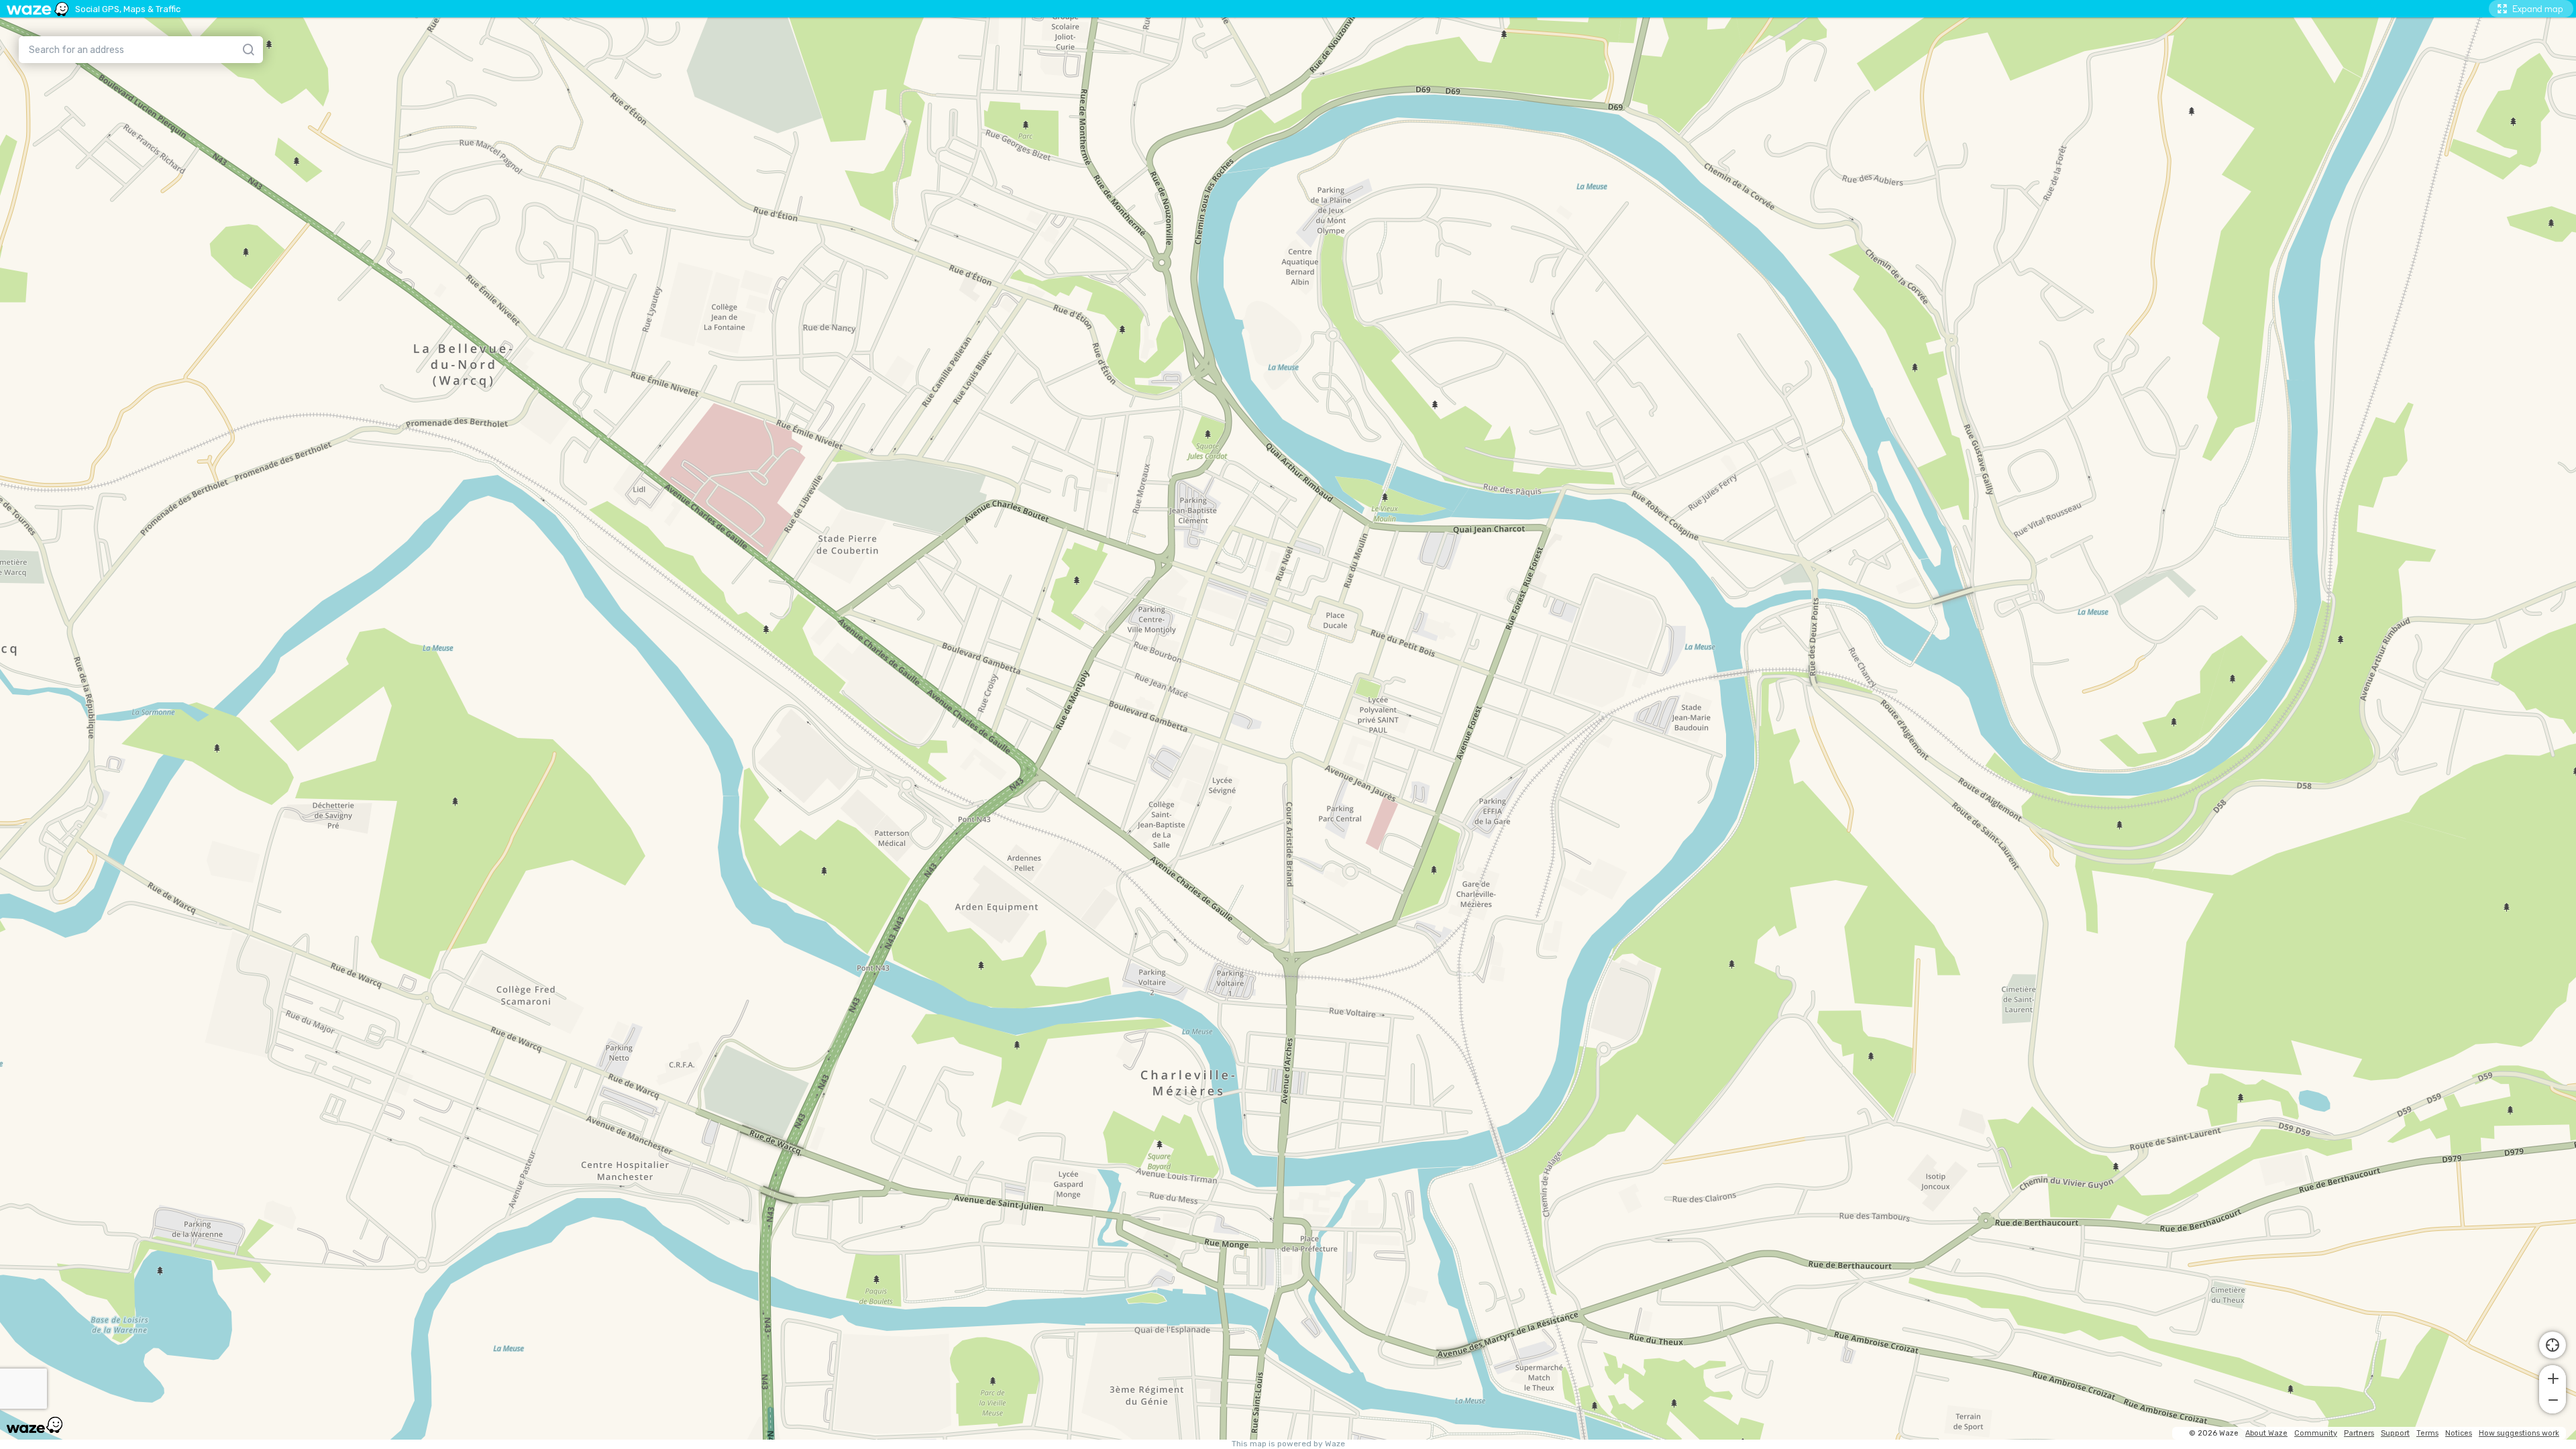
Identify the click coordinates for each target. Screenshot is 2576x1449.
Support (2395, 1433)
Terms (2427, 1433)
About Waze (2266, 1433)
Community (2316, 1433)
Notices (2459, 1433)
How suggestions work (2519, 1433)
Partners (2359, 1433)
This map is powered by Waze (1288, 1444)
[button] (2553, 1377)
